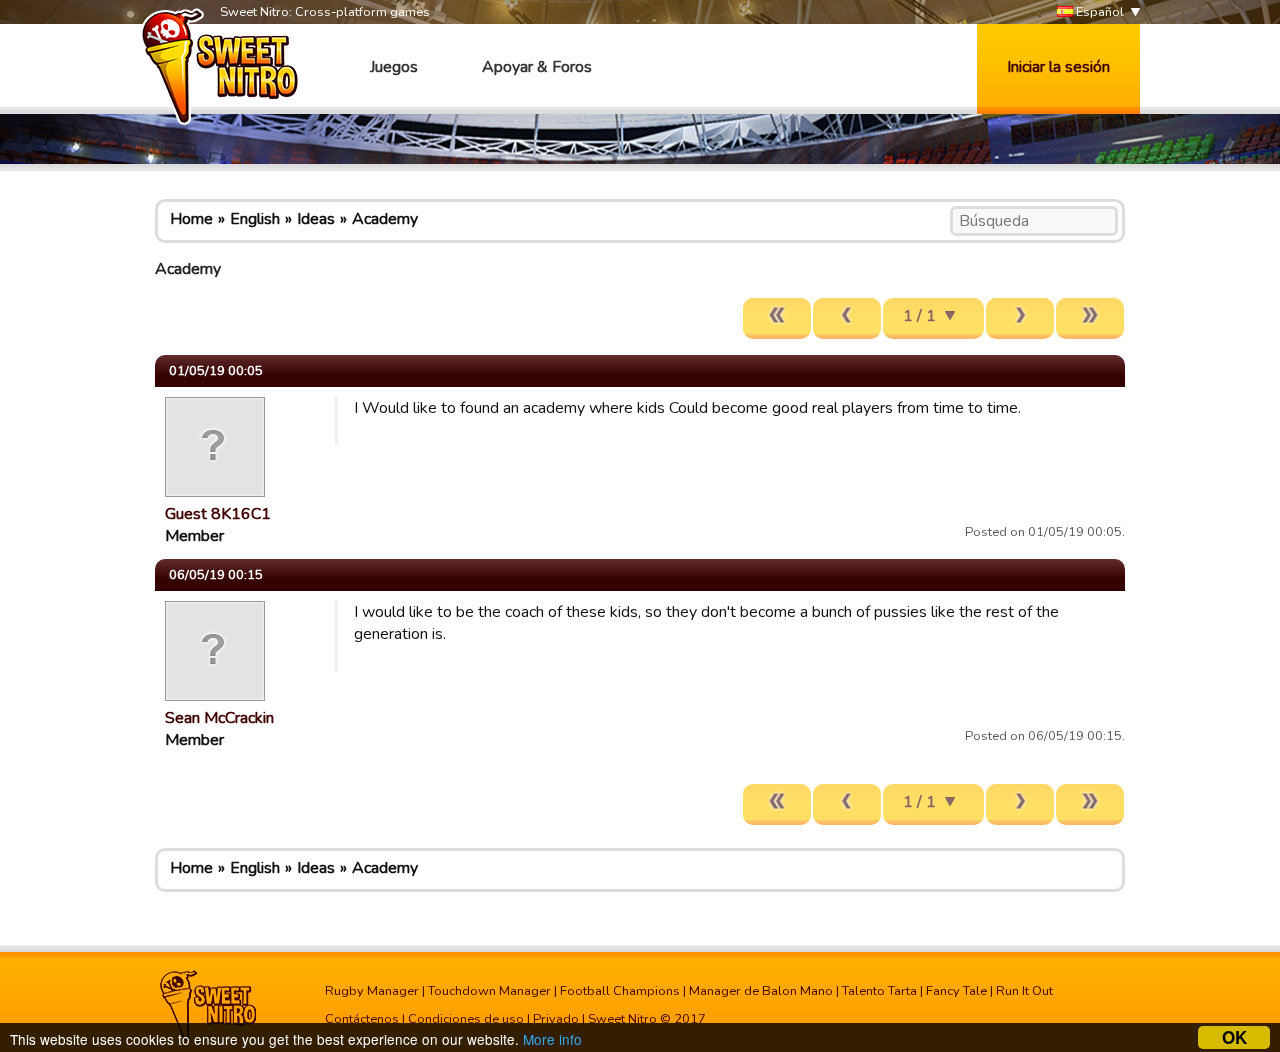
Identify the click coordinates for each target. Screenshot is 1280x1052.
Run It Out (1024, 991)
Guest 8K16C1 (218, 514)
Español (1098, 12)
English (255, 219)
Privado (556, 1019)
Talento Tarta (879, 991)
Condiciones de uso (466, 1019)
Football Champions (620, 991)
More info (552, 1039)
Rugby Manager (372, 991)
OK (1234, 1037)
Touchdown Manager (489, 991)
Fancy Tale (956, 991)
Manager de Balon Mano (761, 991)
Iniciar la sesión (1058, 67)
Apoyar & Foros (537, 67)
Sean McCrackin (219, 718)
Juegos (394, 67)
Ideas (316, 219)
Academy (385, 219)
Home (191, 219)
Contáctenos (362, 1019)
